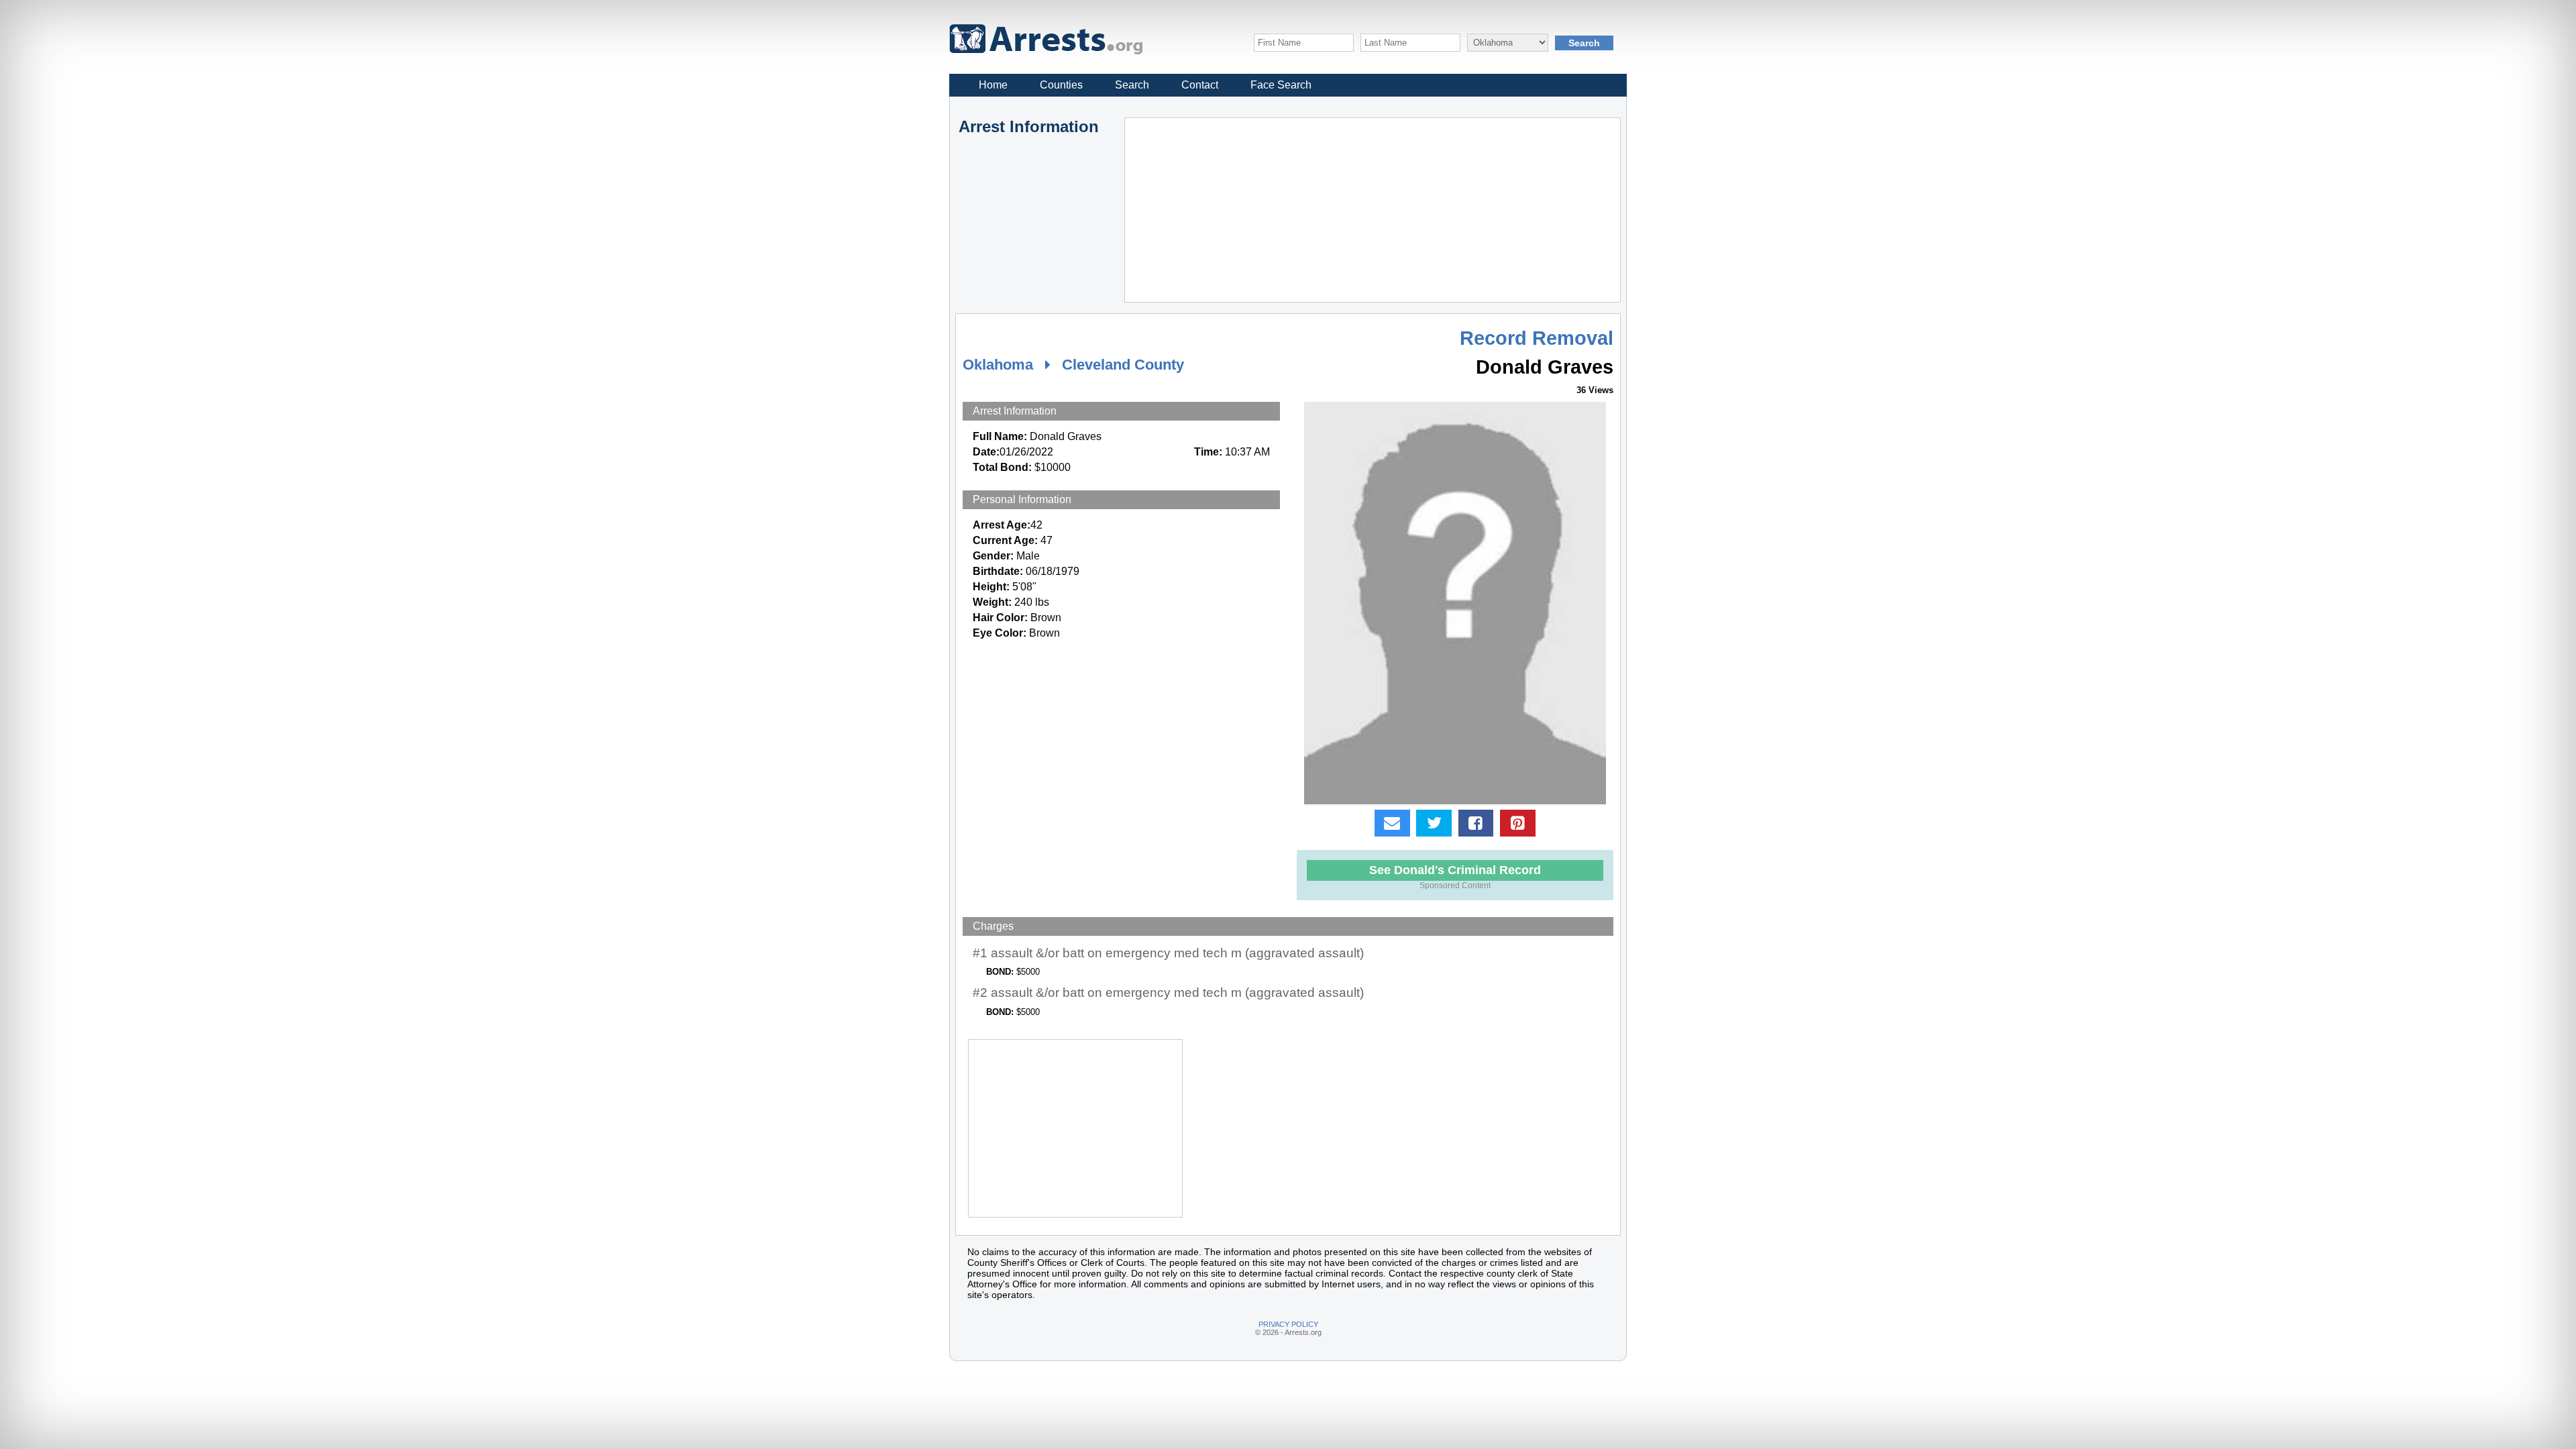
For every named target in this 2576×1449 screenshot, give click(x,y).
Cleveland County (1123, 365)
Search (1132, 85)
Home (993, 85)
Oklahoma (998, 365)
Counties (1061, 85)
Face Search (1281, 85)
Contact (1200, 85)
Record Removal (1537, 338)
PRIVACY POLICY (1288, 1324)
